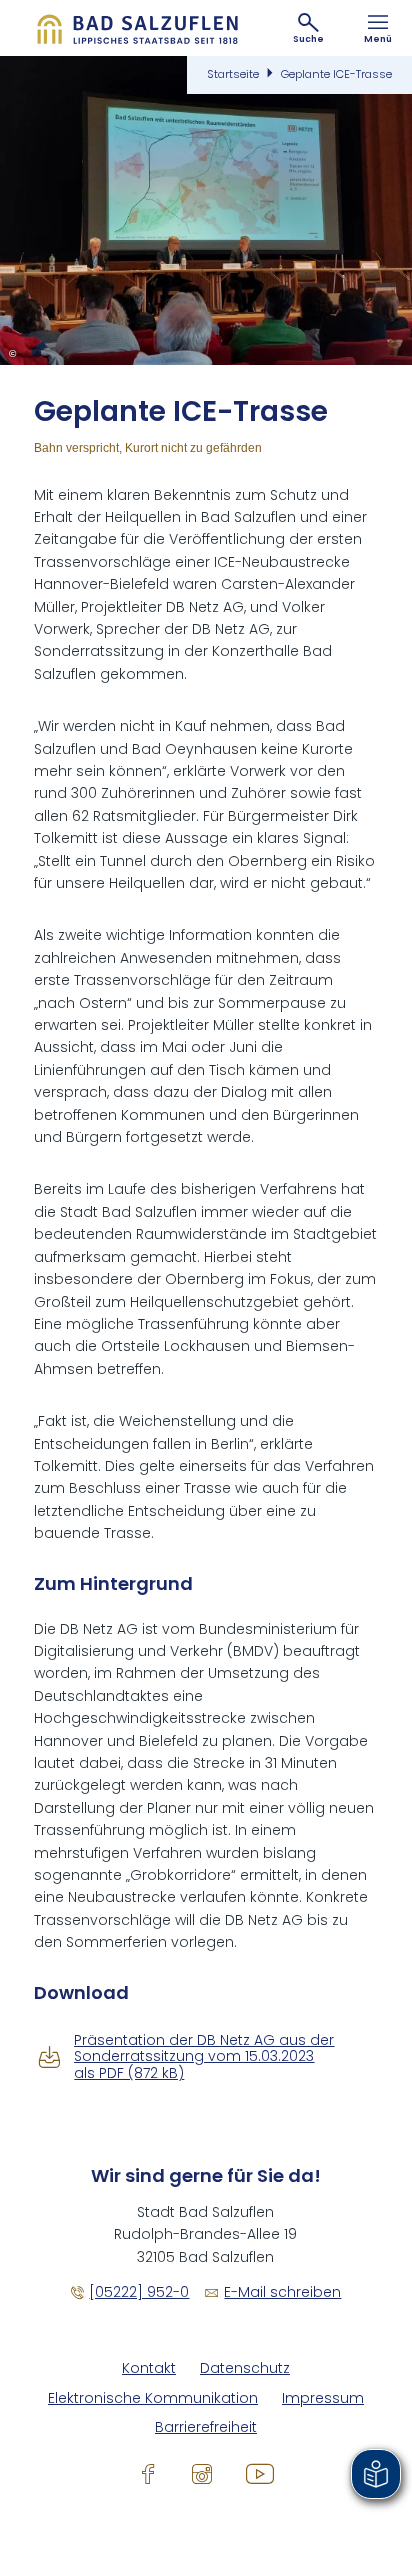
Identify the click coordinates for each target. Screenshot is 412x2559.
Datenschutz (245, 2368)
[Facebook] (148, 2474)
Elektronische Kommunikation (153, 2398)
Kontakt (149, 2368)
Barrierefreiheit (206, 2427)
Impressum (323, 2398)
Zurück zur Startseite (137, 28)
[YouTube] (260, 2474)
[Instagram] (202, 2474)
